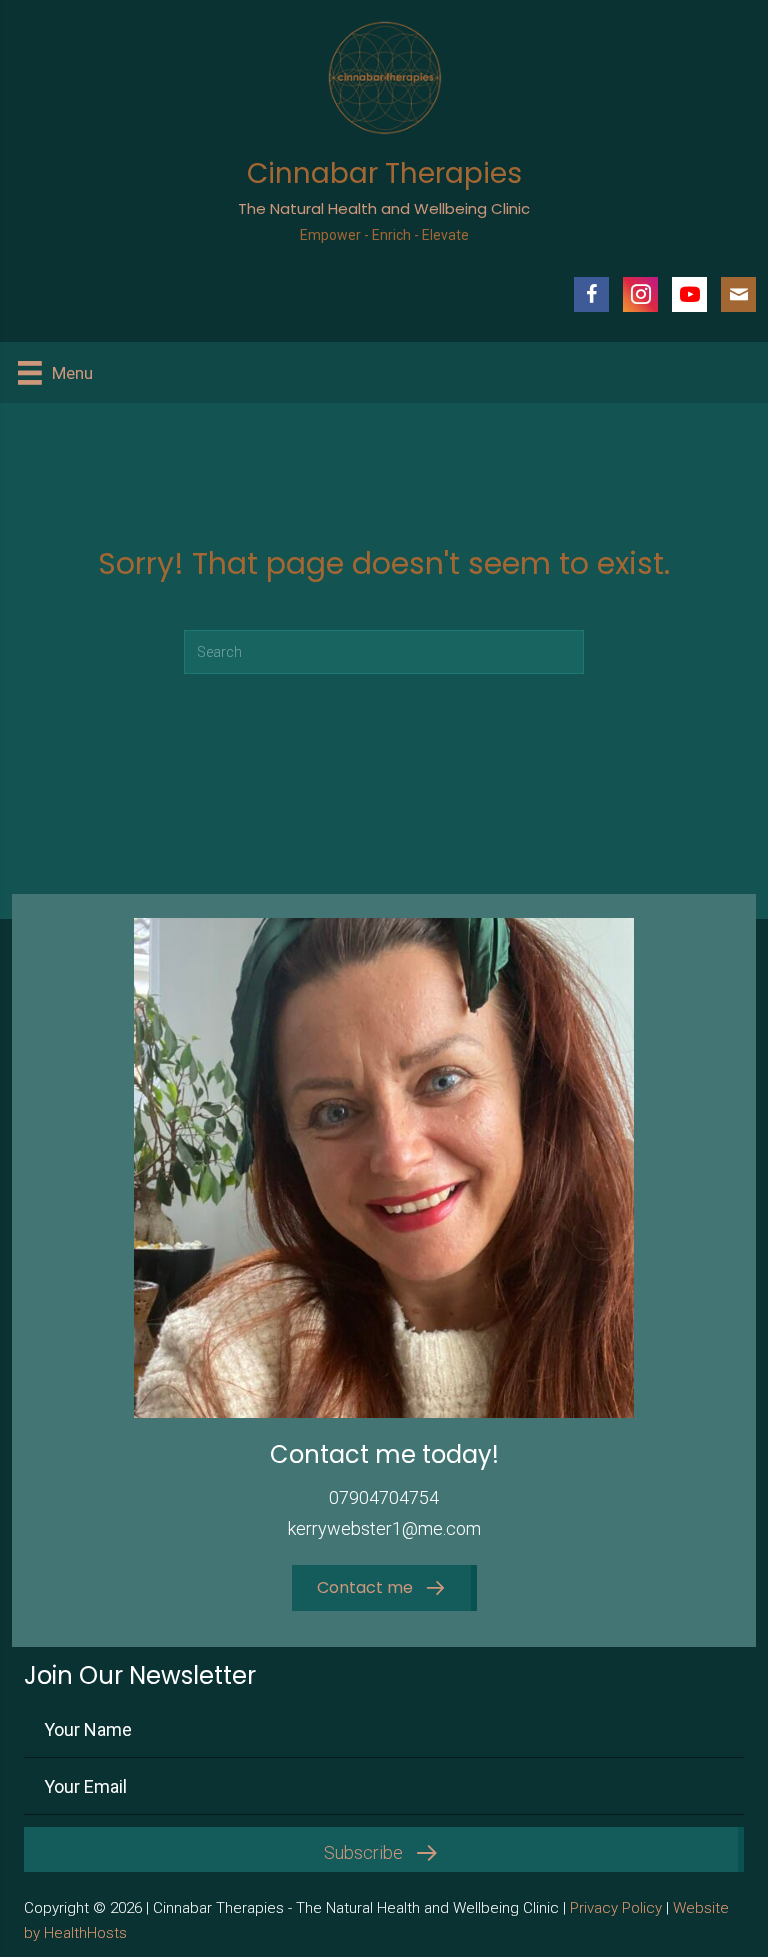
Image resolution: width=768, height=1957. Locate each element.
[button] (381, 1588)
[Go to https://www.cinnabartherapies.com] (384, 138)
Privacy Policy (616, 1908)
